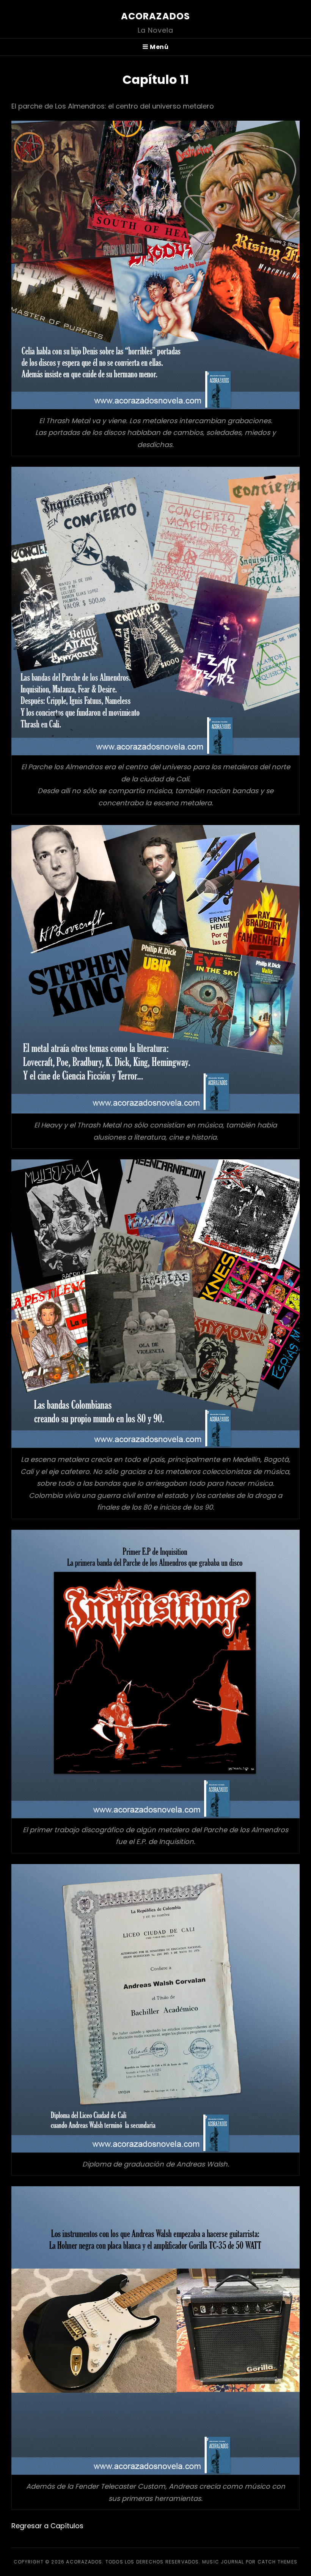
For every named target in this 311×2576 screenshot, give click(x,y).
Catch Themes (277, 2562)
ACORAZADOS (156, 16)
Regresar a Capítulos (47, 2526)
